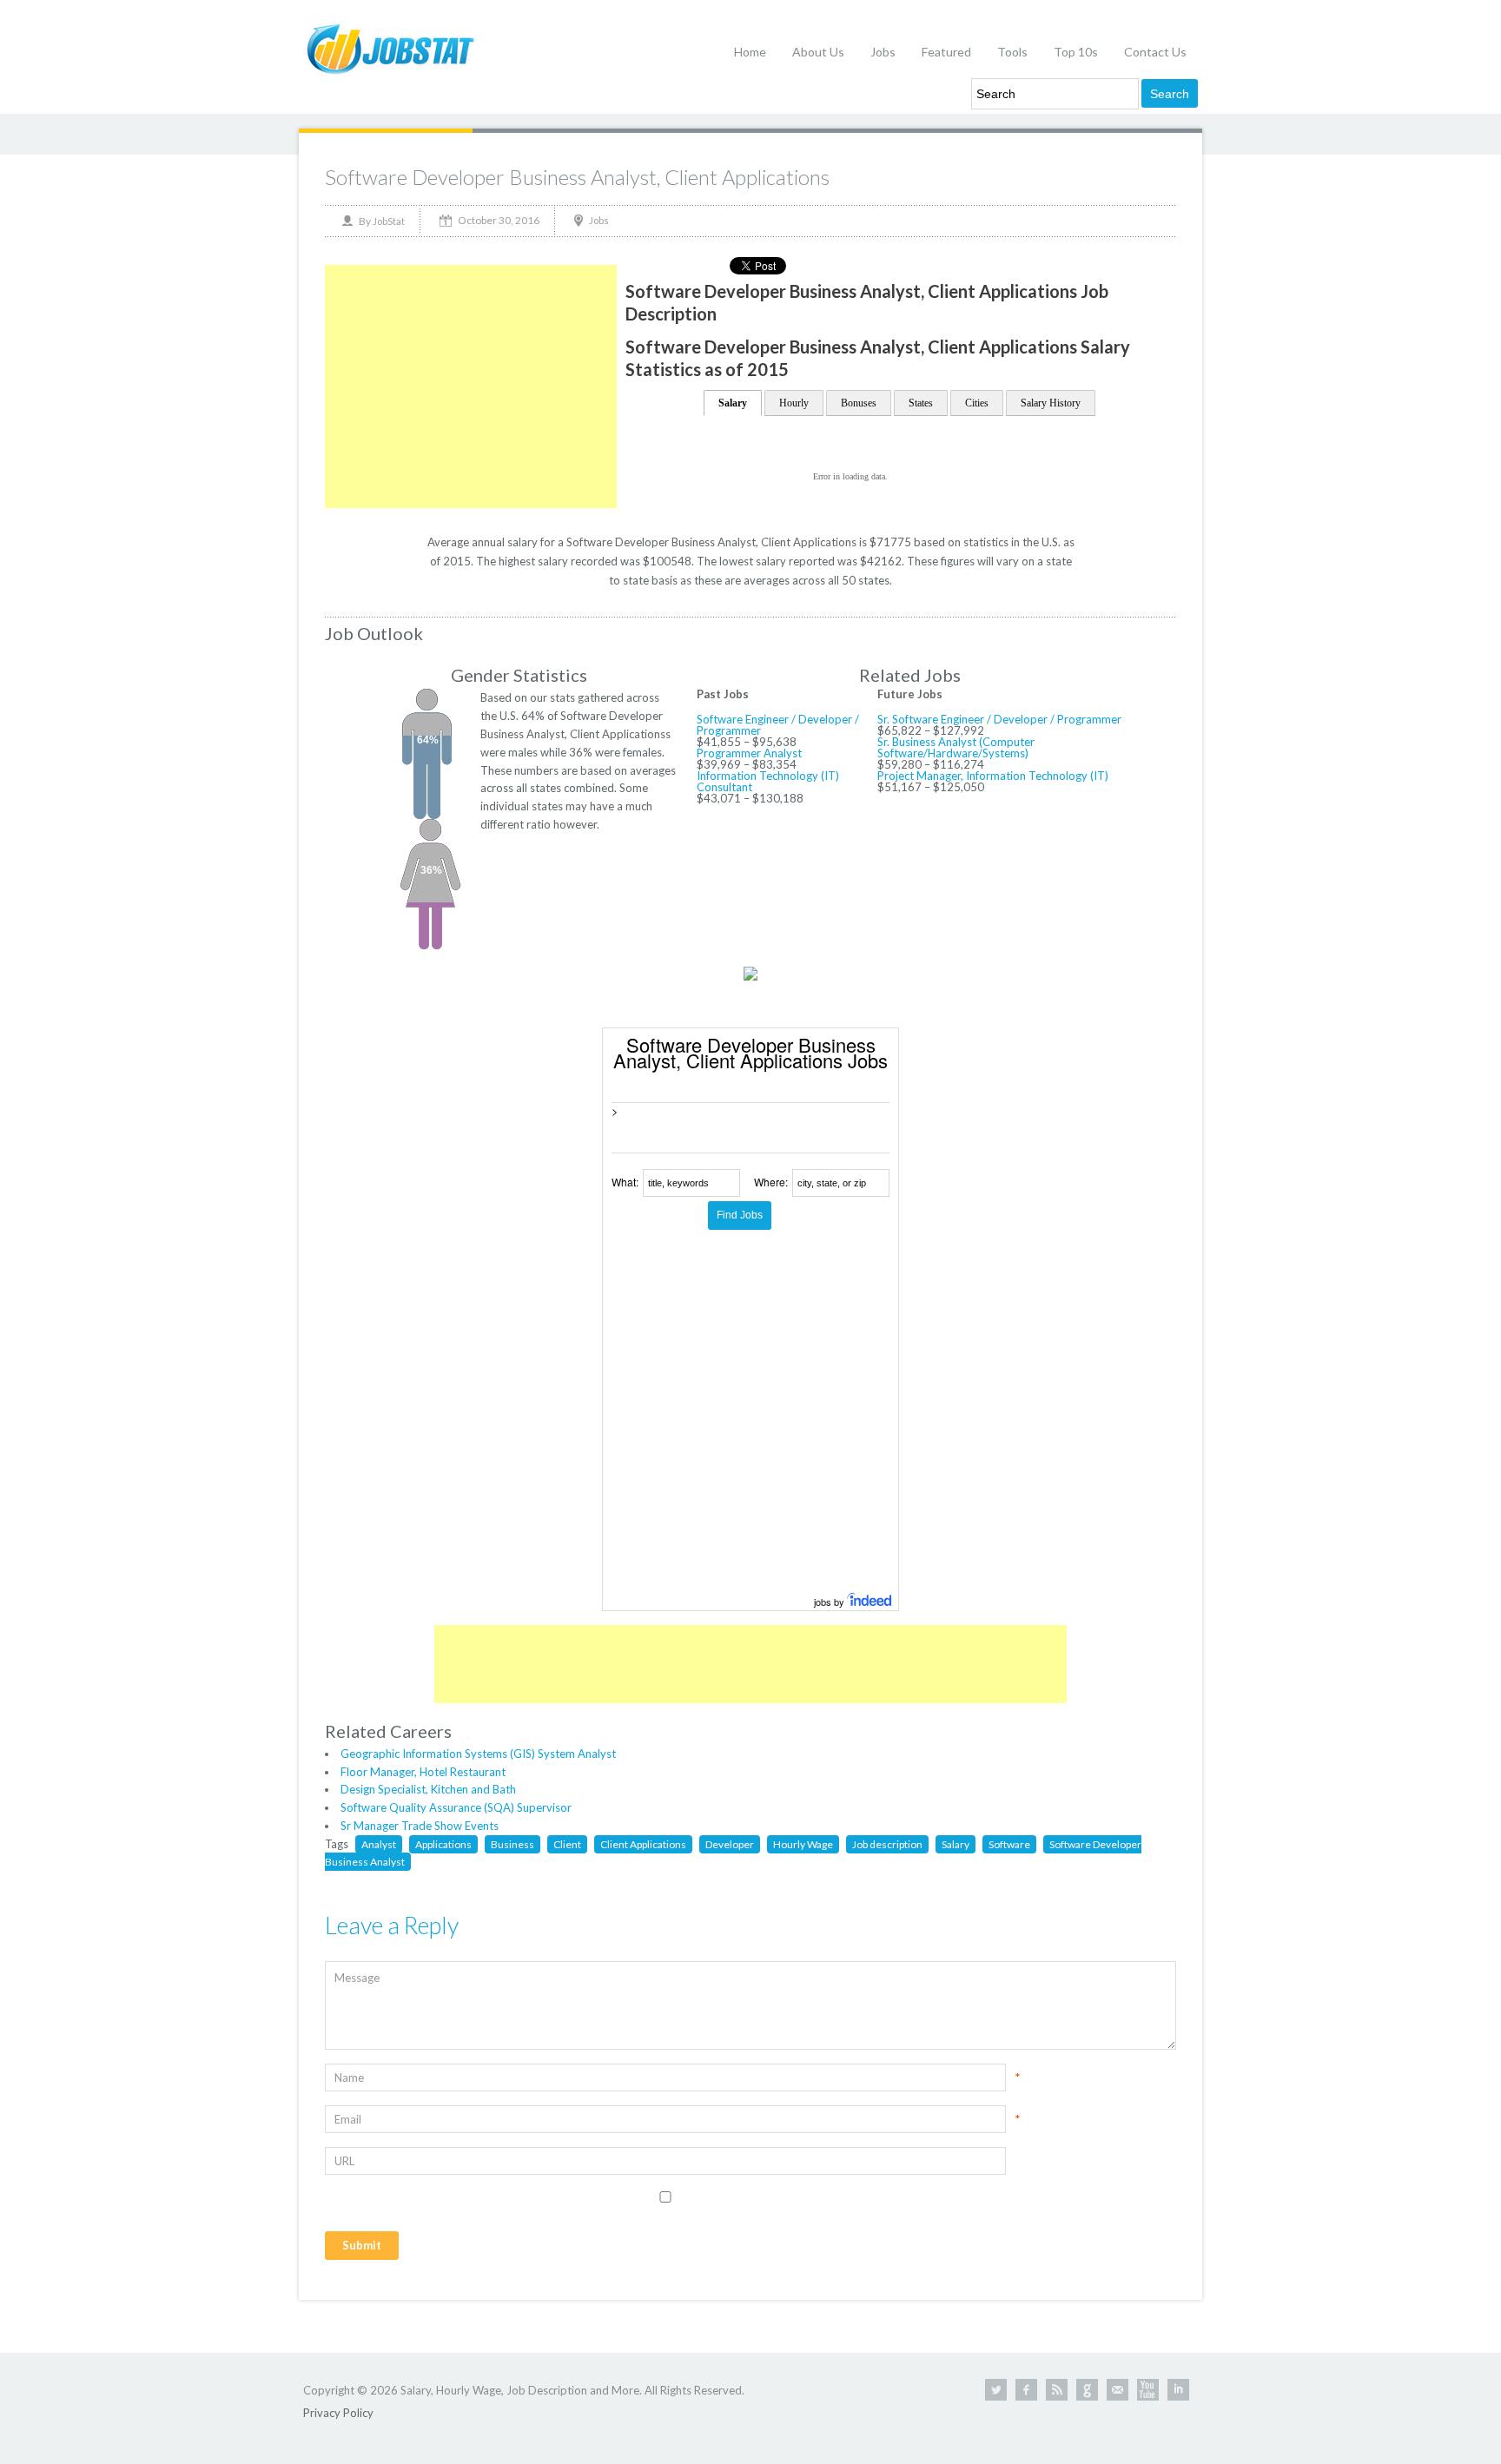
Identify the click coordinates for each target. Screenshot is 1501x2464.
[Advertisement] (471, 386)
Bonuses (859, 403)
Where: (771, 1182)
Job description (887, 1844)
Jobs (883, 52)
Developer (730, 1844)
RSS (1057, 2390)
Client (567, 1844)
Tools (1012, 52)
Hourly (794, 403)
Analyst (379, 1844)
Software (1009, 1844)
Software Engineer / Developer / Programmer (778, 725)
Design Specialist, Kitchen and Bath (428, 1789)
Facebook (1026, 2390)
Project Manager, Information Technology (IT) (993, 776)
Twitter (996, 2390)
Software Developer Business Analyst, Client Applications (577, 177)
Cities (977, 403)
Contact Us (1155, 52)
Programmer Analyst (749, 753)
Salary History (1051, 403)
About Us (818, 52)
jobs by (830, 1602)
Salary (733, 403)
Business (512, 1844)
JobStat (389, 221)
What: (625, 1182)
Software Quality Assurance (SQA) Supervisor (456, 1807)
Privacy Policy (338, 2413)
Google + (1087, 2390)
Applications (443, 1844)
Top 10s (1076, 52)
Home (750, 52)
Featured (946, 52)
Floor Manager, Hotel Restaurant (423, 1772)
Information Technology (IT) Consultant (768, 781)
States (921, 403)
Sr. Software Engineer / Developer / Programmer (999, 719)
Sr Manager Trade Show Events (420, 1826)
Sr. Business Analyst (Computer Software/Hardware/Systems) (956, 747)
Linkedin (1178, 2390)
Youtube (1148, 2390)
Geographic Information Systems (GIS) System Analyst (478, 1754)
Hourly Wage (803, 1844)
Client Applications (643, 1844)
